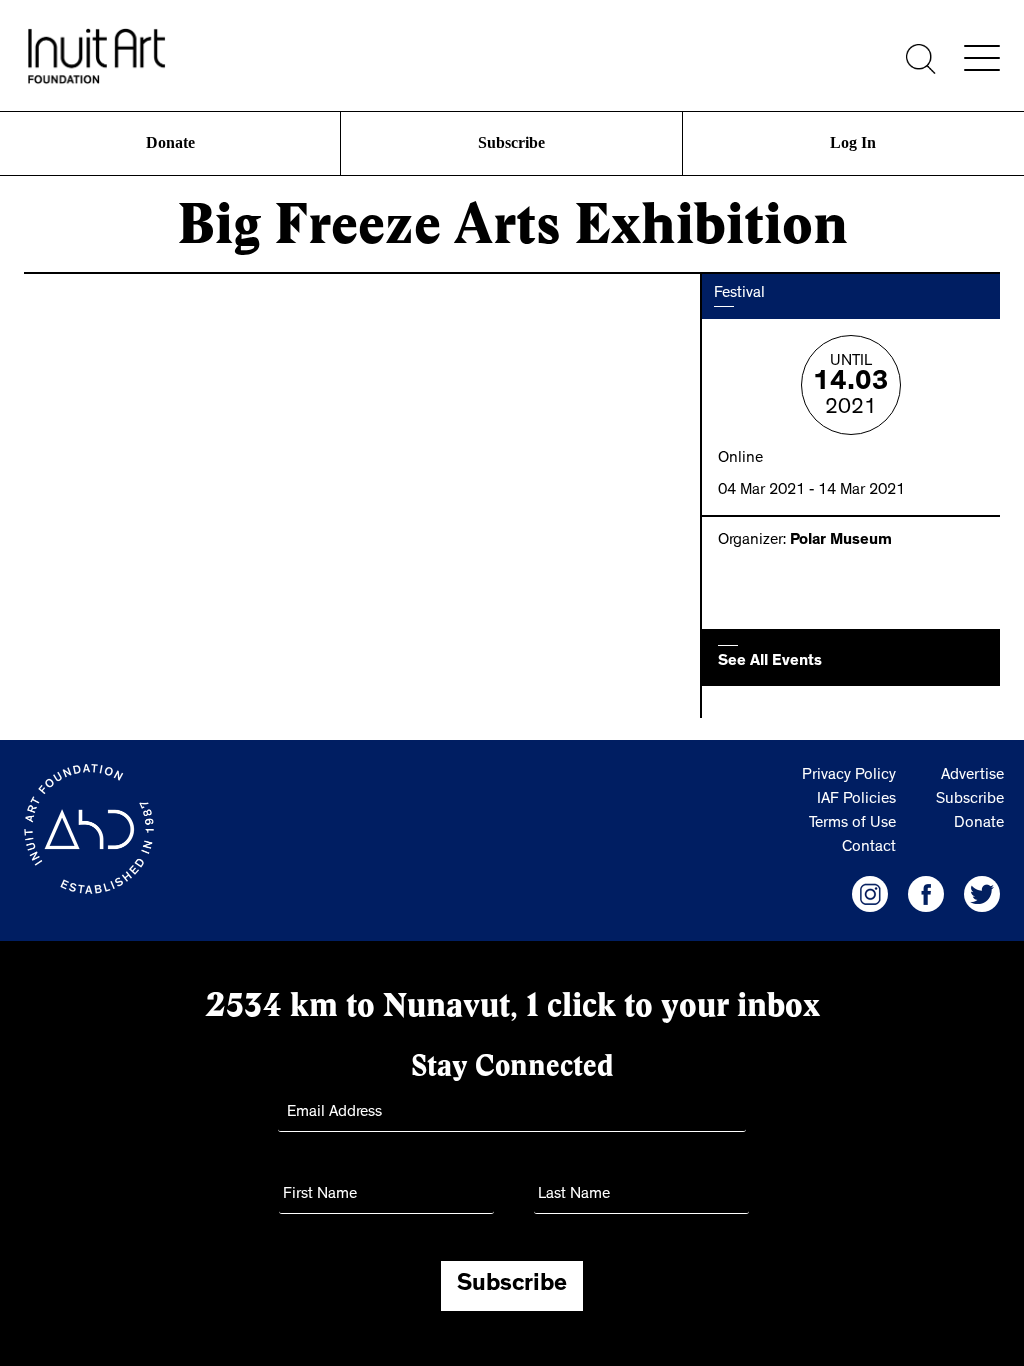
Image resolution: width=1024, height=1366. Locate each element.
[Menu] (982, 58)
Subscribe (512, 142)
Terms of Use (852, 824)
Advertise (972, 776)
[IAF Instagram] (870, 894)
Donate (170, 142)
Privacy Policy (849, 776)
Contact (869, 848)
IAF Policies (856, 800)
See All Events (770, 662)
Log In (853, 142)
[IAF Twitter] (982, 894)
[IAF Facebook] (926, 894)
